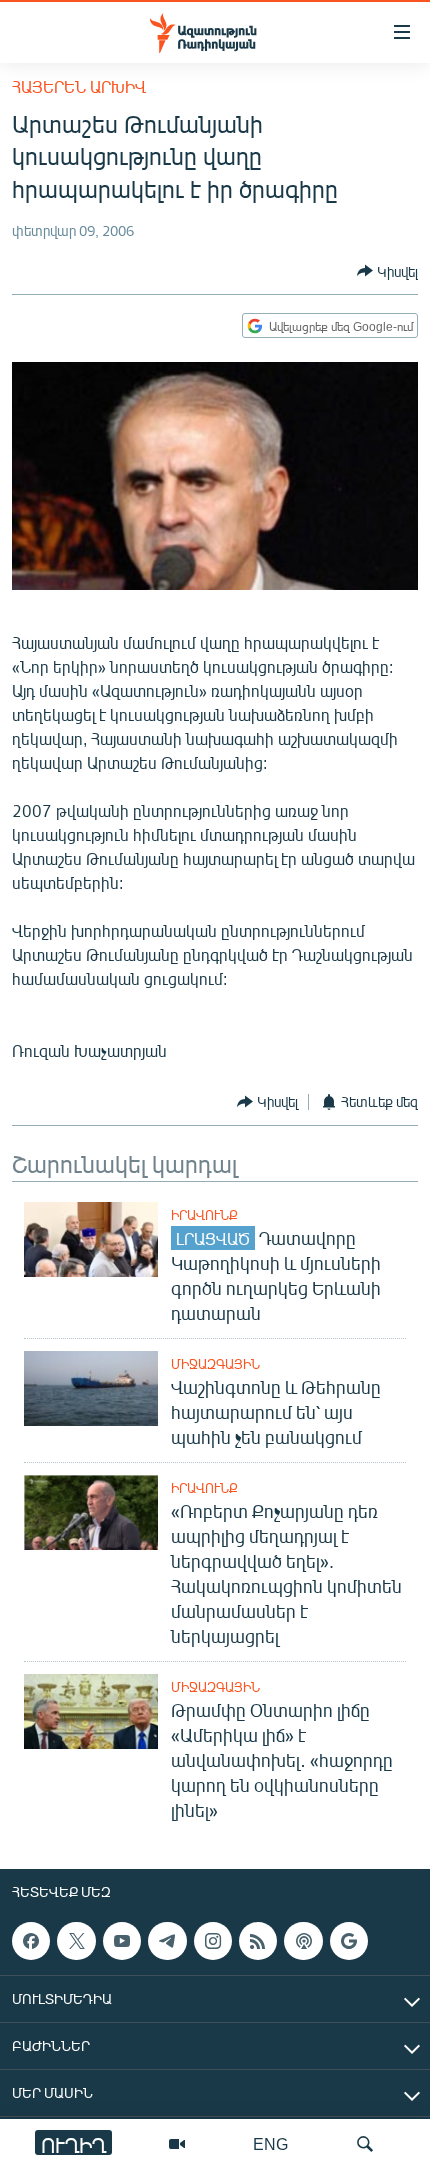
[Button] (387, 271)
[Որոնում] (365, 2144)
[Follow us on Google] (349, 1941)
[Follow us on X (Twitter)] (76, 1941)
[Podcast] (303, 1941)
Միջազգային (215, 1364)
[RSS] (258, 1941)
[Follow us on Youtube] (122, 1941)
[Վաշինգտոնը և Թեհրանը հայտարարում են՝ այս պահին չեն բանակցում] (91, 1388)
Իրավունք (204, 1215)
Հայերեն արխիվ (79, 86)
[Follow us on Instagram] (213, 1941)
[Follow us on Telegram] (167, 1941)
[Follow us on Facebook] (31, 1941)
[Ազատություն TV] (177, 2144)
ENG (270, 2143)
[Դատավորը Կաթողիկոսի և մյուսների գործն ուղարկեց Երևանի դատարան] (91, 1239)
